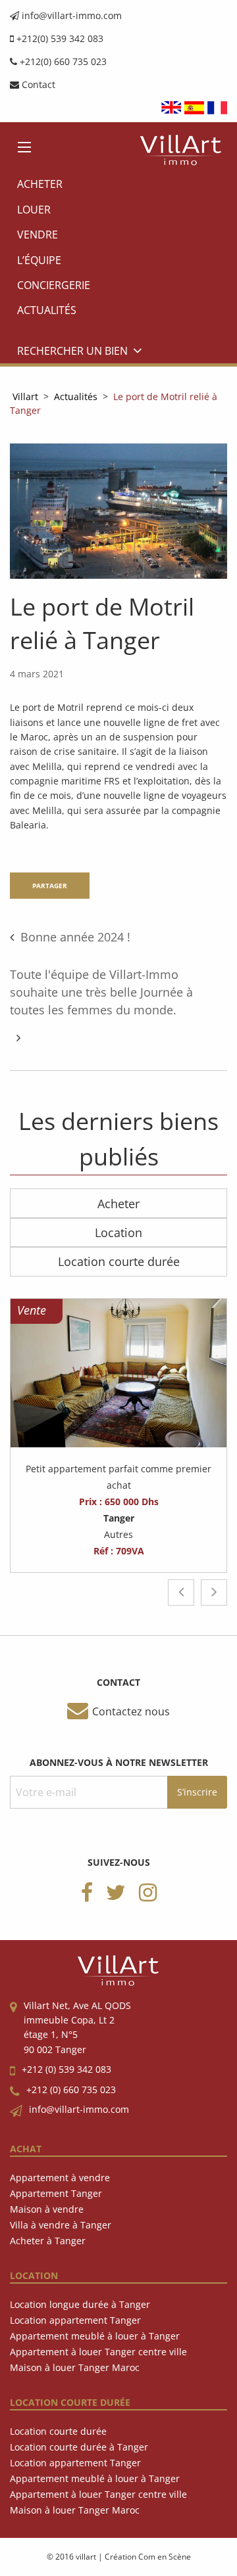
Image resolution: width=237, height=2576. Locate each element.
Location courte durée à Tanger (79, 2447)
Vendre (38, 235)
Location (118, 1232)
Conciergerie (54, 285)
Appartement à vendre (60, 2178)
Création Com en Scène (148, 2557)
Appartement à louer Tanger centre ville (98, 2352)
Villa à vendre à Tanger (61, 2225)
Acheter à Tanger (48, 2241)
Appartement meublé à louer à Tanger (95, 2336)
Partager (50, 886)
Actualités (47, 310)
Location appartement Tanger (75, 2320)
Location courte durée (119, 1261)
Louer (34, 210)
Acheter (40, 184)
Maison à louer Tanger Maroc (75, 2367)
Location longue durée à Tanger (80, 2304)
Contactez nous (131, 1711)
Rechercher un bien (72, 351)
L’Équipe (39, 260)
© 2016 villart (71, 2557)
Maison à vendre (47, 2209)
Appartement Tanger (56, 2193)
